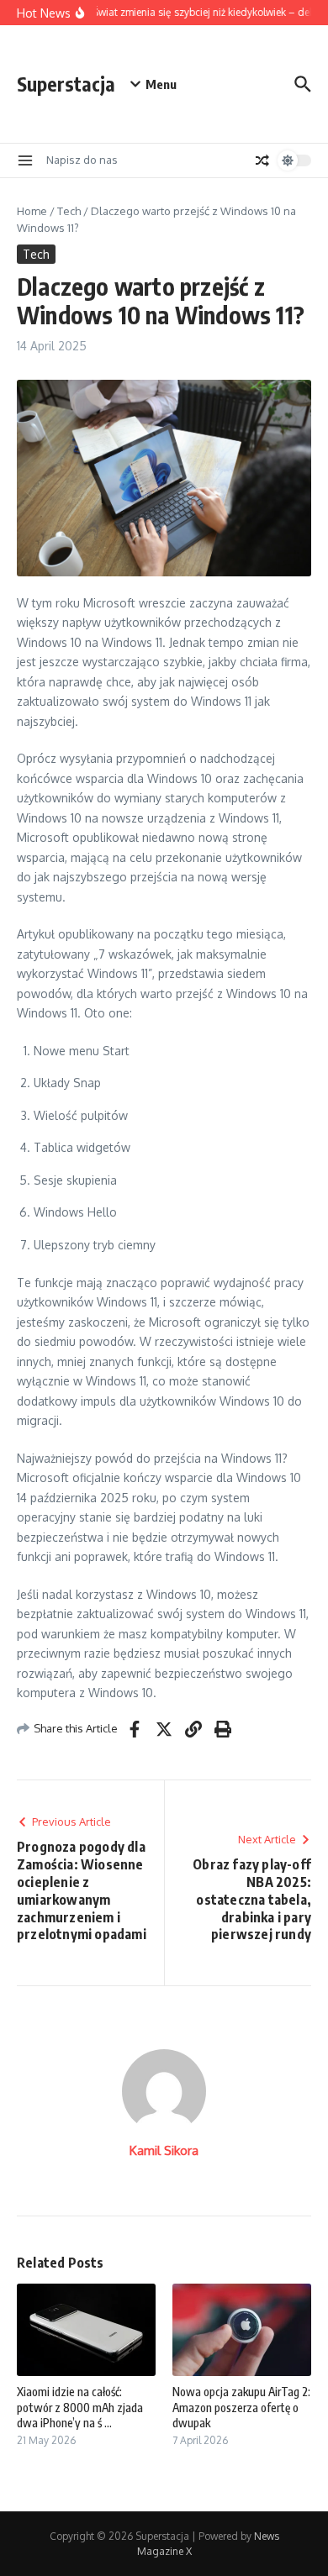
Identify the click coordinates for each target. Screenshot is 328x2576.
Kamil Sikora (164, 2150)
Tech (69, 211)
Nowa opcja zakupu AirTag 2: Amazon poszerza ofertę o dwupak (241, 2407)
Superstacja (66, 84)
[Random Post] (262, 160)
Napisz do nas (82, 160)
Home (32, 211)
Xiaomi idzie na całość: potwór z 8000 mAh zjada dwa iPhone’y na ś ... (80, 2407)
